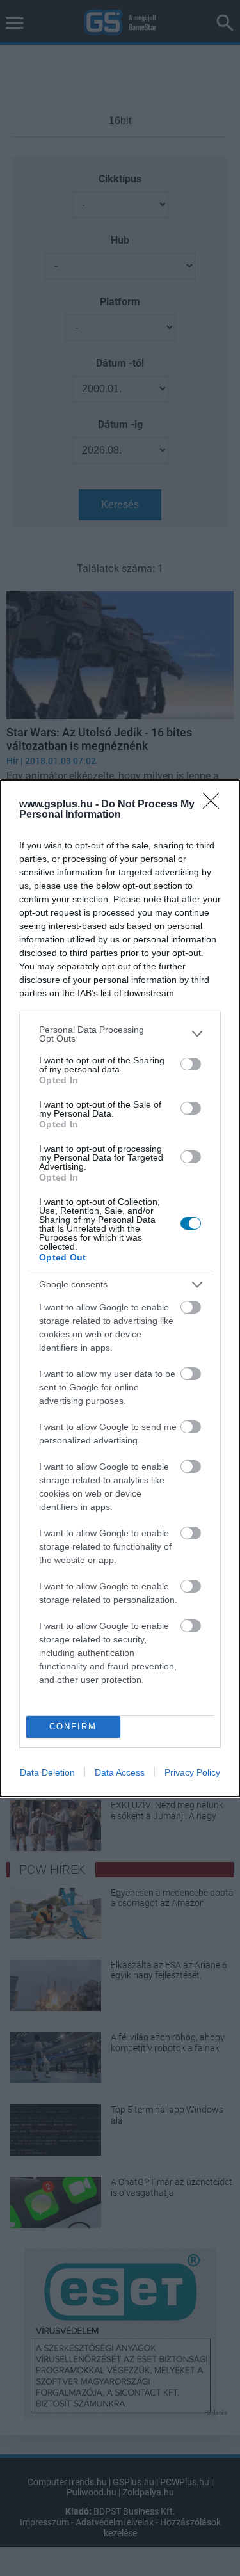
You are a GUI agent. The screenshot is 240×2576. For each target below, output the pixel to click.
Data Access (120, 1772)
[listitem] (120, 1034)
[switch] (191, 1064)
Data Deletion (47, 1772)
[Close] (215, 805)
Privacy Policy (192, 1772)
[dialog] (120, 1288)
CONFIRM (73, 1727)
